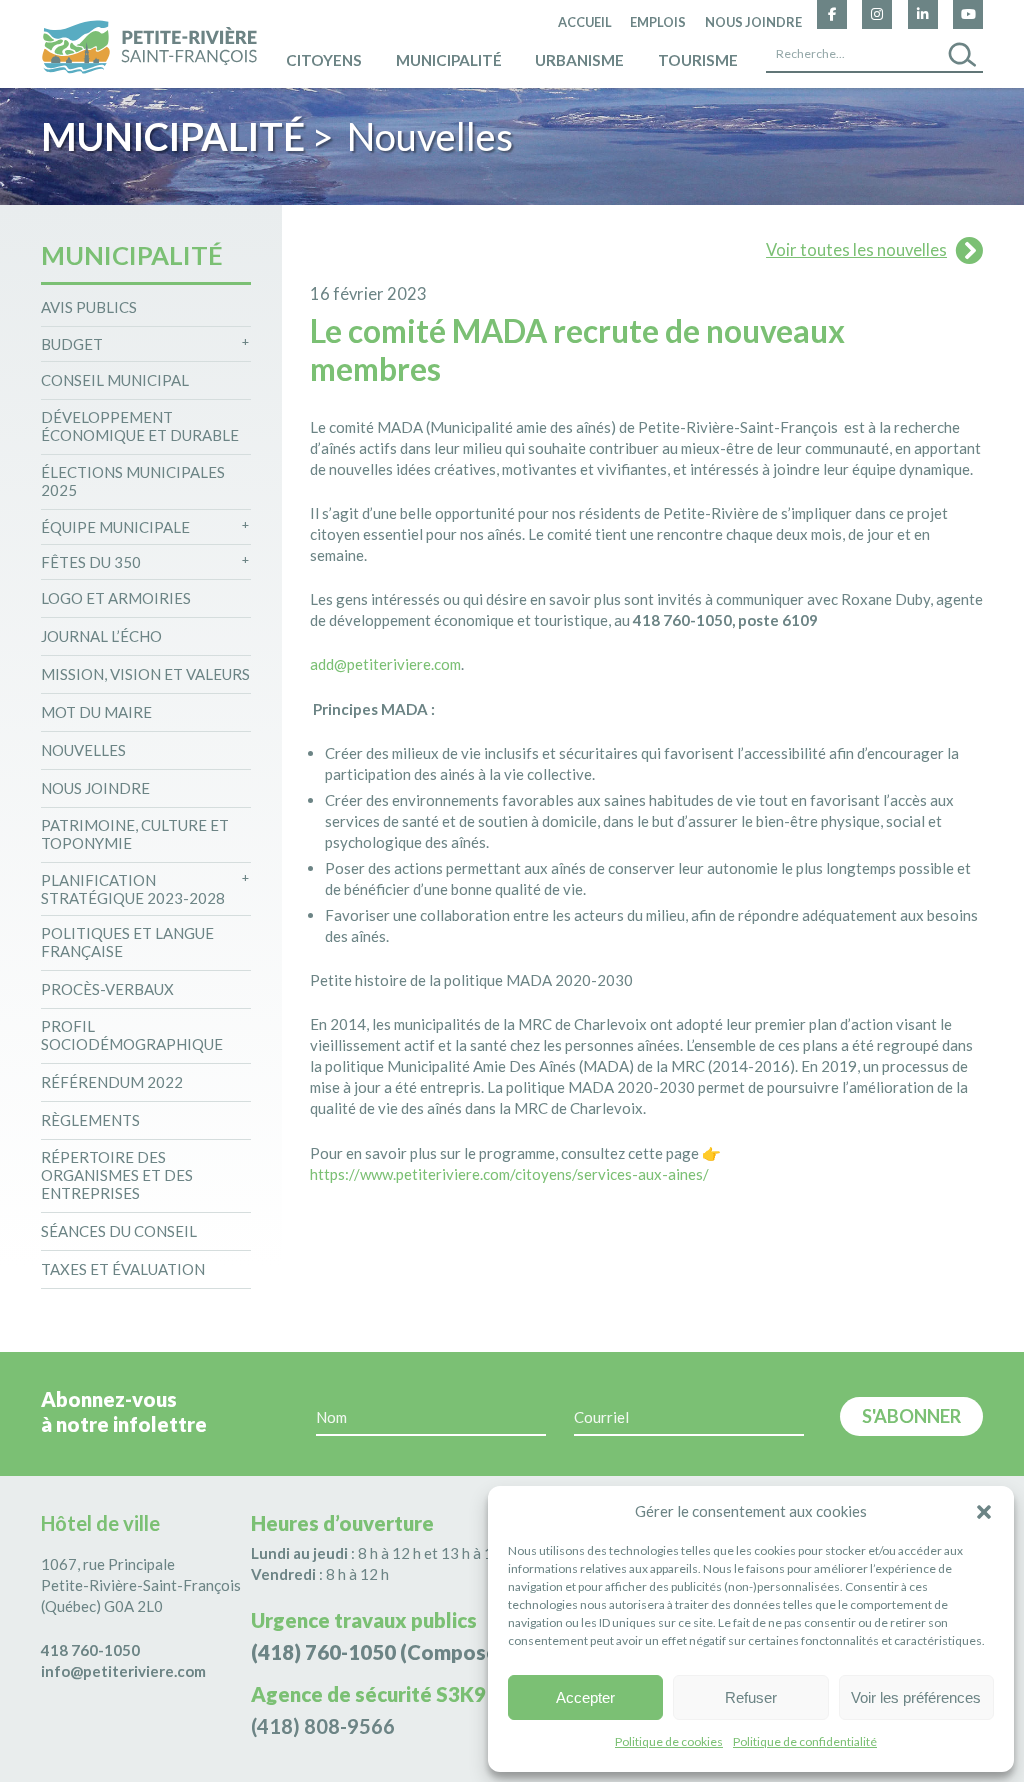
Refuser (751, 1697)
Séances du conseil (119, 1231)
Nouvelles (83, 750)
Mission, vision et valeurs (145, 674)
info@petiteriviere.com (123, 1671)
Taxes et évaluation (123, 1269)
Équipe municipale (115, 527)
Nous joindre (753, 22)
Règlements (90, 1120)
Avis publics (89, 307)
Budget (72, 344)
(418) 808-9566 (323, 1726)
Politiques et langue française (127, 942)
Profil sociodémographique (132, 1035)
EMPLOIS (658, 22)
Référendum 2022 (112, 1082)
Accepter (585, 1697)
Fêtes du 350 (91, 562)
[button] (984, 1512)
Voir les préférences (916, 1697)
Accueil (585, 22)
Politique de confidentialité (805, 1741)
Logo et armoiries (116, 598)
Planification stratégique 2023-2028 (133, 889)
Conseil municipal (115, 380)
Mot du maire (96, 712)
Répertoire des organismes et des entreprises (117, 1175)
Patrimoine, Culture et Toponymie (135, 834)
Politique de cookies (669, 1741)
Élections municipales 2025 (133, 481)
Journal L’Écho (101, 636)
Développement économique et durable (140, 426)
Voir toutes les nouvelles (856, 250)
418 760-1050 (90, 1650)
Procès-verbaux (107, 989)
